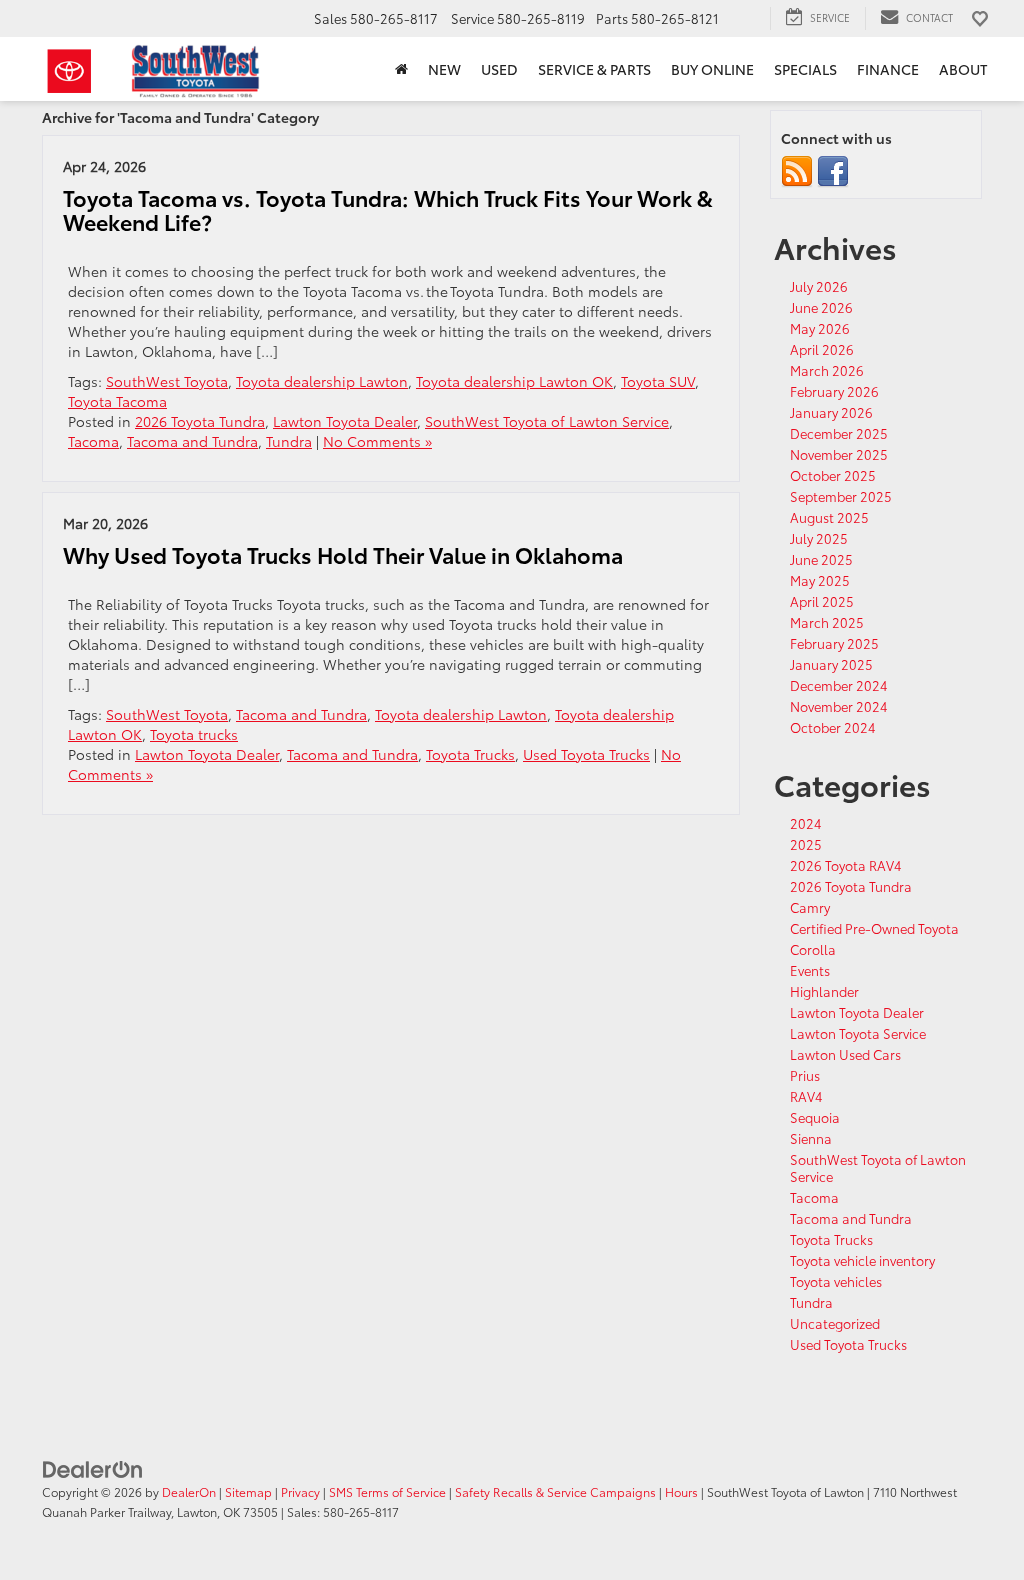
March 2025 (827, 622)
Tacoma (93, 441)
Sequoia (815, 1117)
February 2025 (834, 643)
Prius (805, 1075)
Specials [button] (805, 69)
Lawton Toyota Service (858, 1033)
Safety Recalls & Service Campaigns (555, 1491)
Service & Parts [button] (594, 69)
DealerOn (189, 1491)
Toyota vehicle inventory (862, 1260)
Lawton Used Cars (845, 1054)
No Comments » (377, 441)
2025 (806, 844)
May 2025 (820, 580)
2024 (806, 823)
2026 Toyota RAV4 (846, 865)
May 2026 (820, 328)
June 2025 (821, 559)
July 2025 (819, 538)
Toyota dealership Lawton (322, 381)
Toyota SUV (658, 381)
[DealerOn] (93, 1467)
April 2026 (822, 349)
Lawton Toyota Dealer (345, 421)
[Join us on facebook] (833, 170)
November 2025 (839, 454)
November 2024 (839, 706)
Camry (810, 907)
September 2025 (841, 496)
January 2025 (831, 664)
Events (810, 970)
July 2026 (819, 286)
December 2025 (839, 433)
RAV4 (806, 1096)
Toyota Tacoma (117, 401)
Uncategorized (835, 1323)
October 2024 (833, 727)
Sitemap (248, 1491)
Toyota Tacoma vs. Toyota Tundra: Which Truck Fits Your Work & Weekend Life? (388, 209)
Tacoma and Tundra (192, 441)
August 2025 (829, 517)
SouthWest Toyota (167, 381)
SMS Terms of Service (387, 1491)
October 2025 (833, 475)
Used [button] (499, 69)
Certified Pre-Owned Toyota (874, 928)
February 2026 (834, 391)
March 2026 (827, 370)
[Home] (401, 69)
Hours (681, 1491)
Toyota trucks (194, 734)
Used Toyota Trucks (586, 754)
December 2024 (839, 685)
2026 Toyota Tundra (200, 421)
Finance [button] (888, 69)
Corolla (813, 949)
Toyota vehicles (836, 1281)
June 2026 (821, 307)
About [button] (963, 69)
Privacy (300, 1491)
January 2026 (831, 412)
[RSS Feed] (797, 170)
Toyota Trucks (470, 754)
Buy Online (712, 69)
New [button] (444, 69)
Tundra (289, 441)
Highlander (824, 991)
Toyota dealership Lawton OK (514, 381)
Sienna (811, 1138)
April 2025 (822, 601)
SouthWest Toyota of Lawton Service (547, 421)
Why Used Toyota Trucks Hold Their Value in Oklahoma (343, 554)
